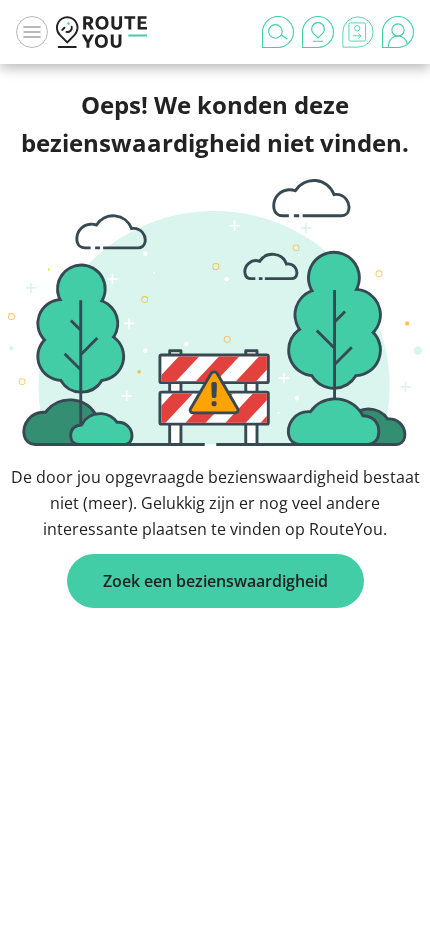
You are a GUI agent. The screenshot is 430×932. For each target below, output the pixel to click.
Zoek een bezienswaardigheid (215, 581)
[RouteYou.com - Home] (102, 32)
